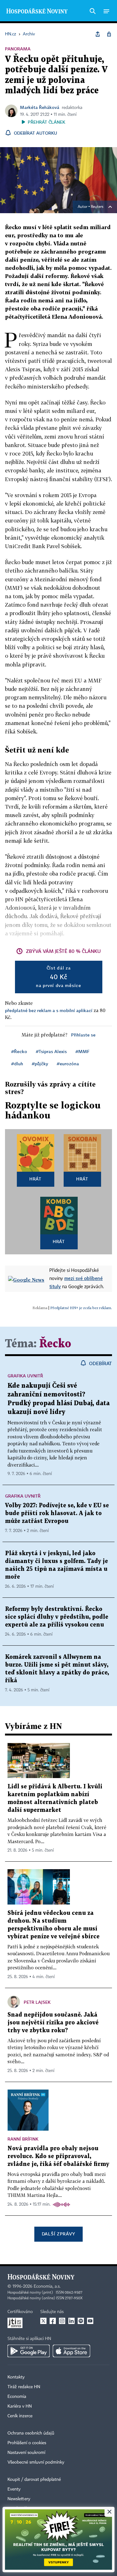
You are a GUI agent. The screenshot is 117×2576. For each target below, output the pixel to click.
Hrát (35, 1179)
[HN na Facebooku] (53, 2321)
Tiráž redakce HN (24, 2387)
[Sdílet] (98, 34)
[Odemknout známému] (109, 34)
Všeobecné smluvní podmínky (36, 2462)
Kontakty (16, 2377)
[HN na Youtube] (90, 2321)
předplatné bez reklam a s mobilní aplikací (49, 1010)
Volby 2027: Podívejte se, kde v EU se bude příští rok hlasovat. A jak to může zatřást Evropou (57, 1513)
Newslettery (19, 2499)
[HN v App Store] (71, 2351)
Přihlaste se (83, 1035)
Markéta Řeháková (40, 107)
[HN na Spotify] (81, 2321)
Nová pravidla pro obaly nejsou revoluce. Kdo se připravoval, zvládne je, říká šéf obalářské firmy (58, 2156)
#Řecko (19, 1051)
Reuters (97, 207)
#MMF (82, 1051)
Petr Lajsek (37, 2002)
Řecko (55, 1344)
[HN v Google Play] (29, 2351)
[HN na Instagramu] (62, 2321)
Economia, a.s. (47, 2286)
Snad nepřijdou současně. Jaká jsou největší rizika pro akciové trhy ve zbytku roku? (53, 2023)
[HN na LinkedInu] (71, 2321)
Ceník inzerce (20, 2416)
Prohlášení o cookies (27, 2443)
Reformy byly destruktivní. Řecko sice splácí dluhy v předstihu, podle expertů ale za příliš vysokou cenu (57, 1617)
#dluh (17, 1064)
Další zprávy (58, 2234)
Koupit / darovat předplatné (34, 2480)
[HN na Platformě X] (43, 2321)
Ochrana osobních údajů (31, 2433)
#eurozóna (68, 1064)
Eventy (14, 2489)
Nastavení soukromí (26, 2453)
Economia (17, 2397)
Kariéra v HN (20, 2406)
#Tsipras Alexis (51, 1051)
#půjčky (40, 1064)
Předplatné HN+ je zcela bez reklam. (81, 1308)
